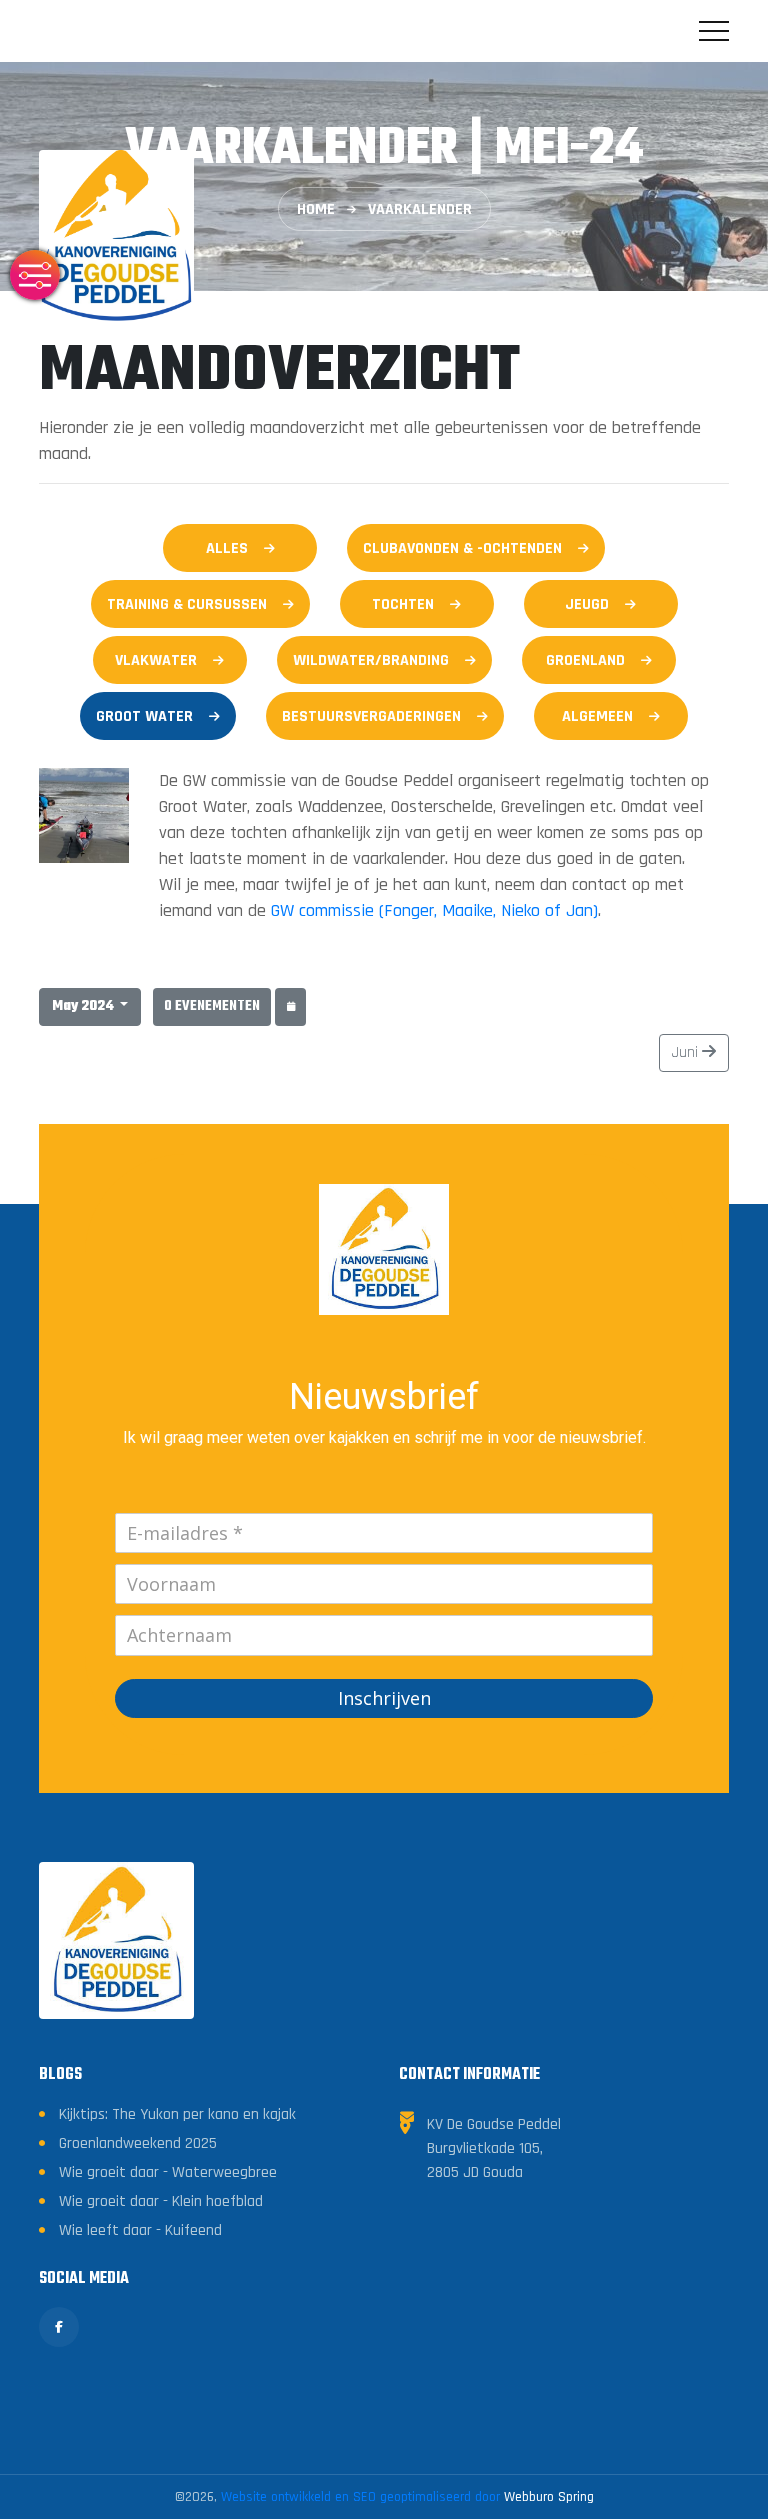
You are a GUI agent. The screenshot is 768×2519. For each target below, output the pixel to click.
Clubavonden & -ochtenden (462, 548)
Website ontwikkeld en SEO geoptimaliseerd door (407, 2497)
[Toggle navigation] (714, 31)
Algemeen (597, 716)
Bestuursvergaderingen (371, 716)
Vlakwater (156, 660)
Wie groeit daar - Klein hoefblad (161, 2201)
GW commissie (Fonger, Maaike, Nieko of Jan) (434, 910)
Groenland (585, 660)
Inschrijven (384, 1698)
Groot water (144, 716)
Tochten (403, 604)
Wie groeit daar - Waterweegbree (168, 2172)
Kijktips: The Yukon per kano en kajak (177, 2114)
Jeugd (587, 604)
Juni (687, 1052)
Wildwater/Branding (371, 660)
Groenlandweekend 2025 (138, 2143)
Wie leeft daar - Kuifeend (140, 2230)
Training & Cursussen (187, 604)
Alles (227, 548)
